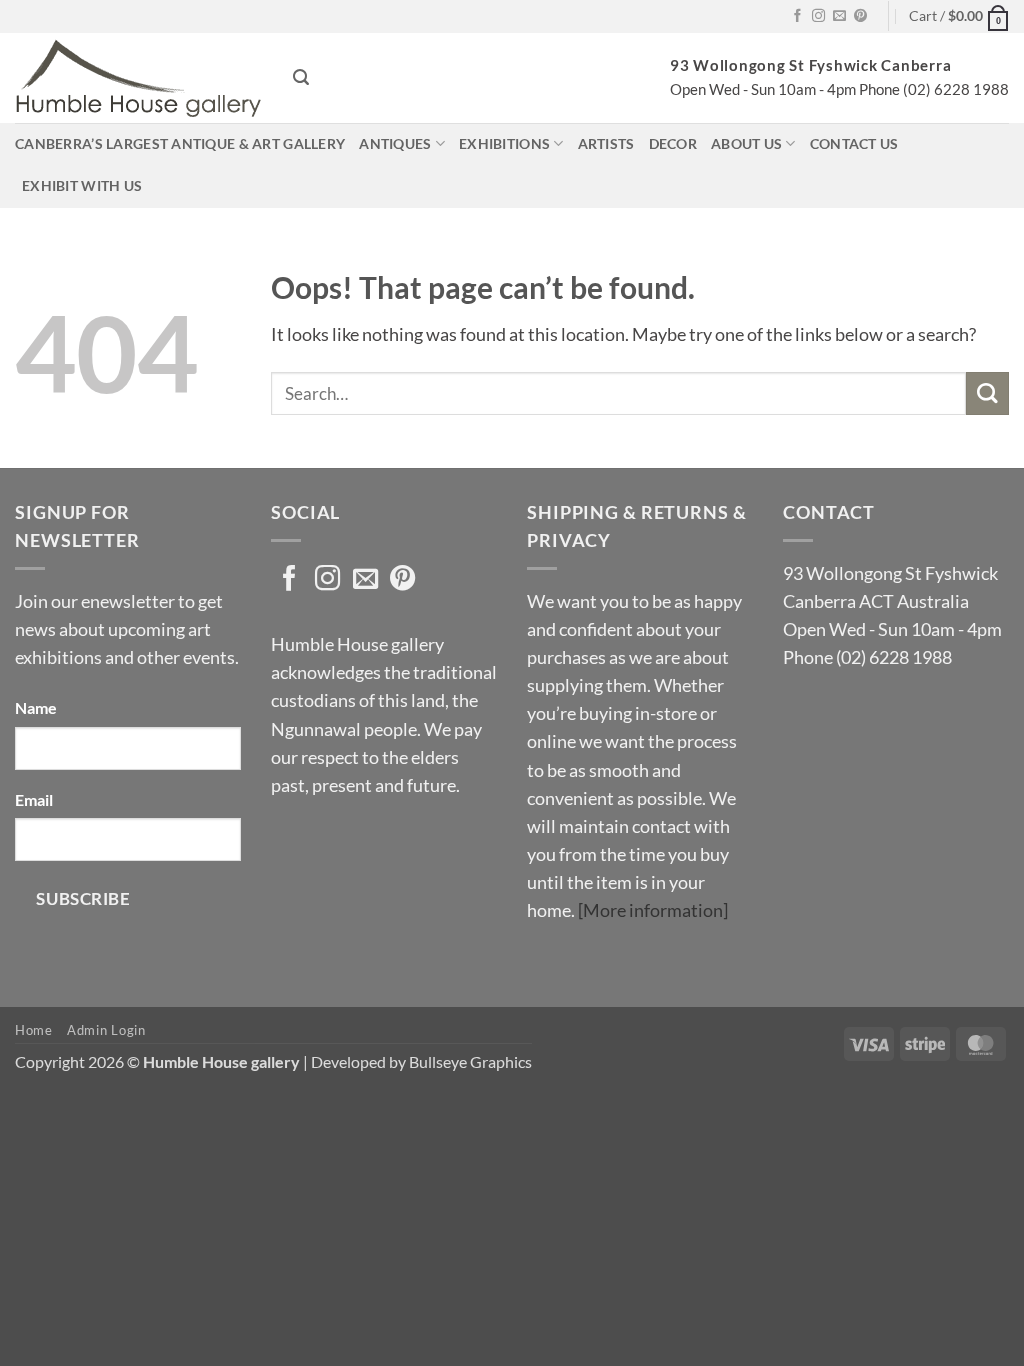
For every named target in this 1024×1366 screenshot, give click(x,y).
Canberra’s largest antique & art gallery (180, 143)
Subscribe (83, 898)
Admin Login (106, 1030)
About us (746, 143)
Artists (606, 143)
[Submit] (987, 393)
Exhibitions (504, 143)
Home (34, 1030)
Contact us (854, 143)
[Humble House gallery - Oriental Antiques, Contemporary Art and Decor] (139, 78)
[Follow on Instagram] (818, 16)
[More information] (653, 910)
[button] (959, 16)
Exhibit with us (82, 185)
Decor (673, 143)
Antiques (395, 143)
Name (36, 707)
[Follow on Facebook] (797, 16)
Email (34, 799)
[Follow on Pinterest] (860, 16)
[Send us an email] (839, 16)
